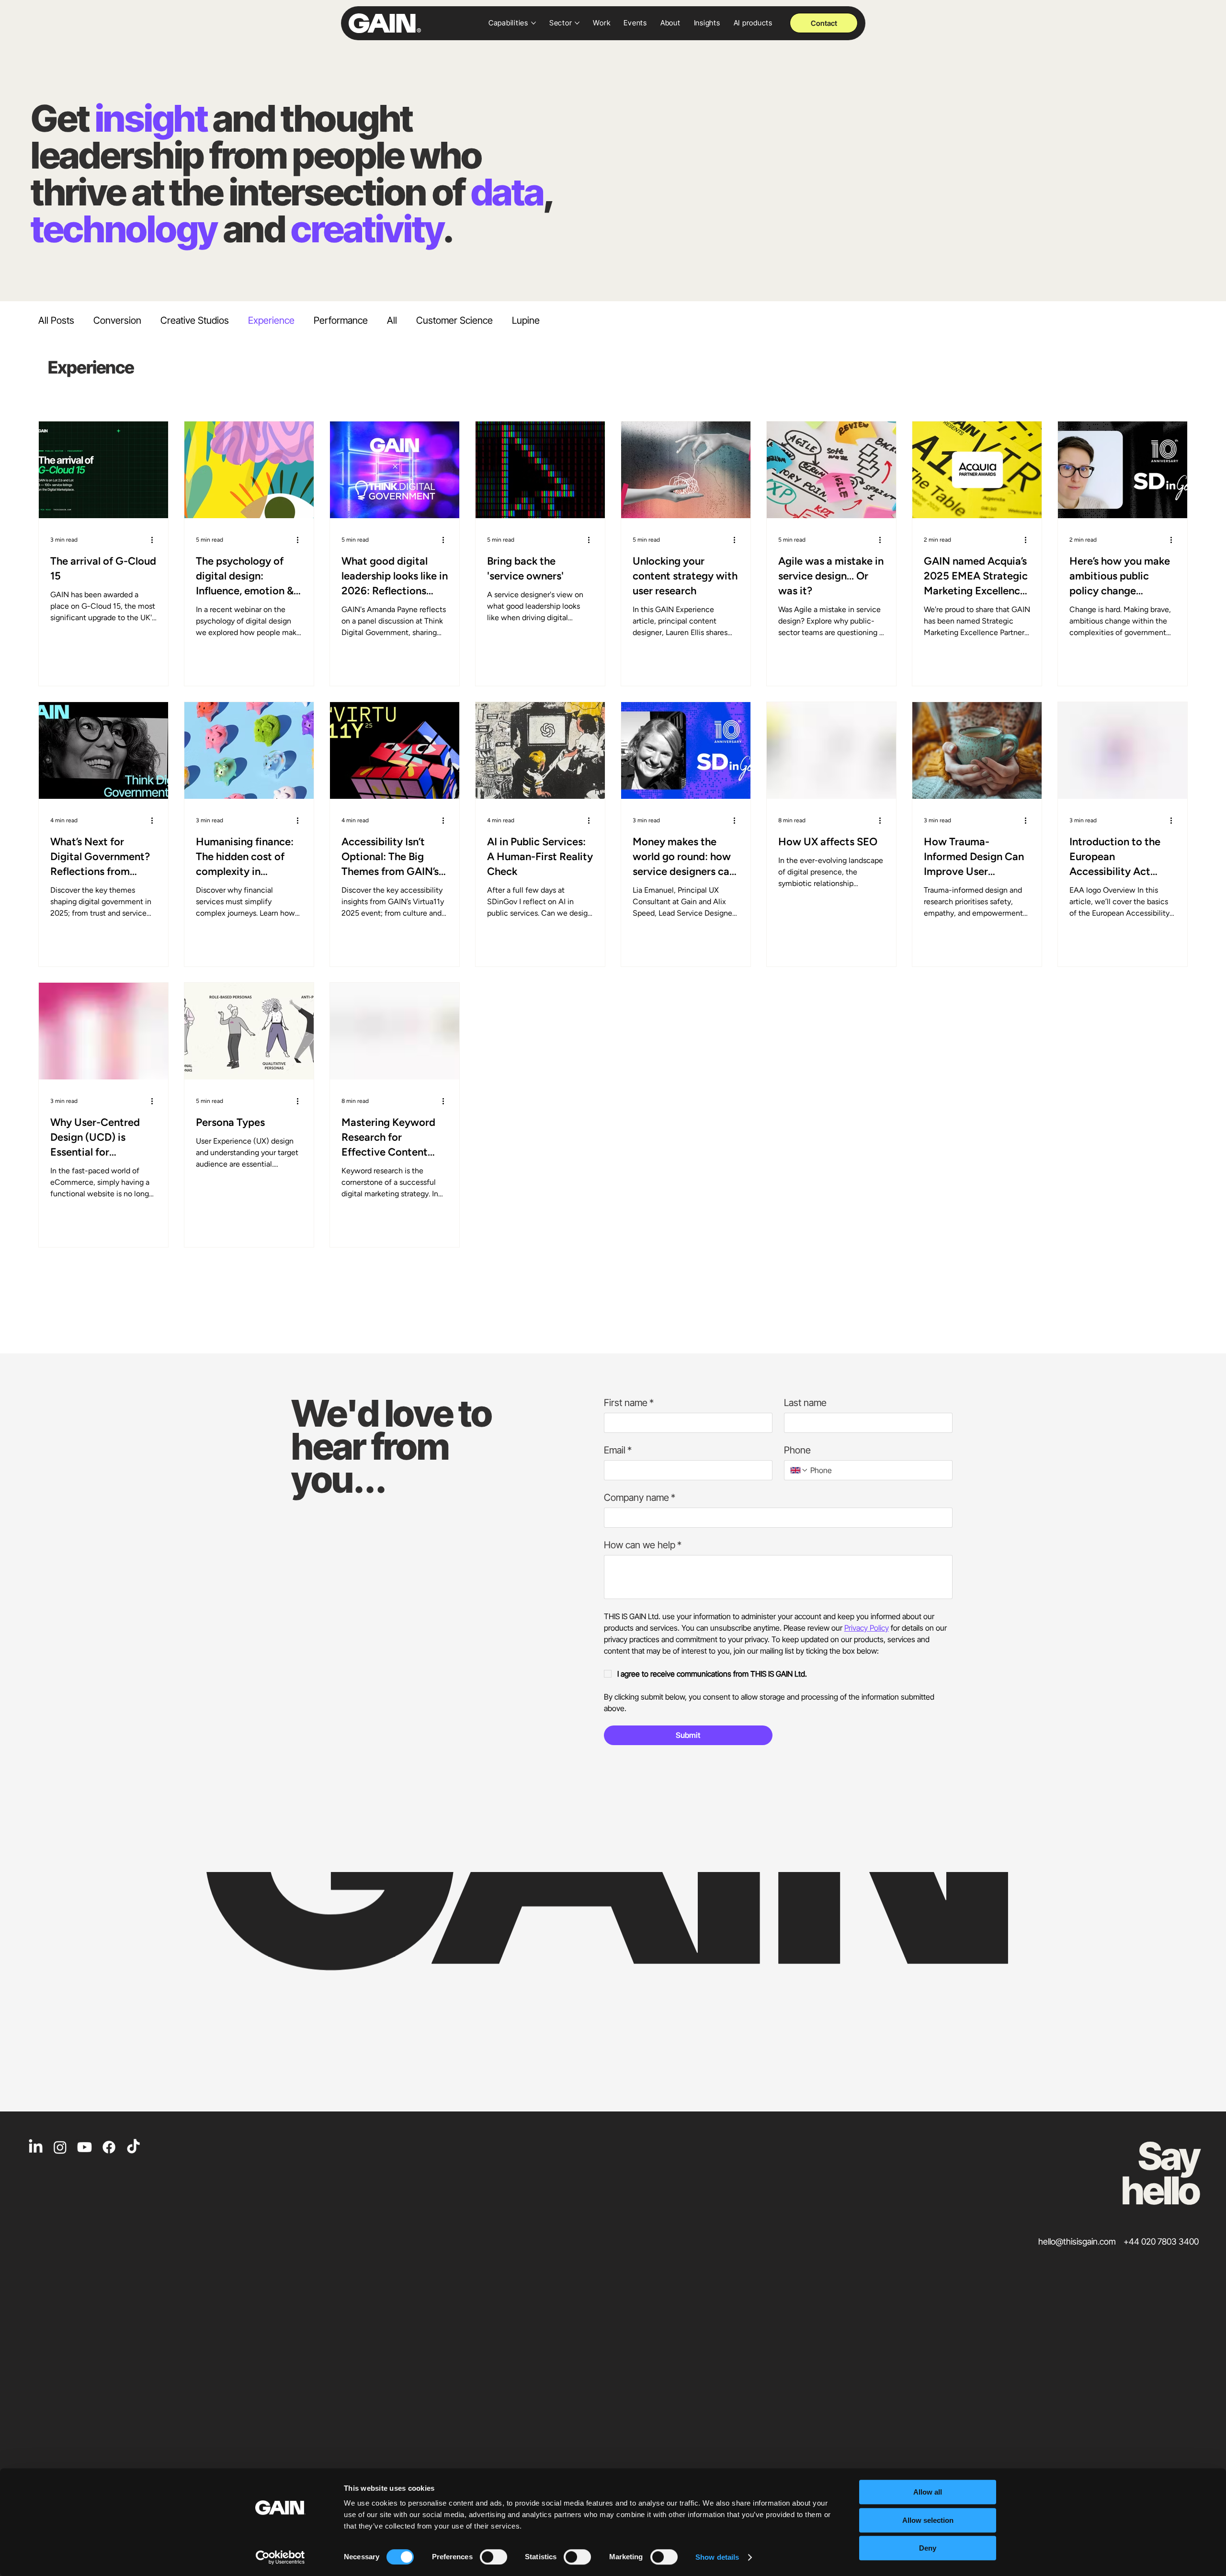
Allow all (928, 2492)
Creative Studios (195, 320)
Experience (271, 320)
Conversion (117, 320)
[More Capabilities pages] (534, 23)
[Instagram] (60, 2147)
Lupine (526, 320)
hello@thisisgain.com (1077, 2241)
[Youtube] (85, 2147)
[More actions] (155, 540)
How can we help (643, 1545)
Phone (797, 1450)
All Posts (56, 320)
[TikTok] (133, 2147)
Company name (640, 1498)
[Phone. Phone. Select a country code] (799, 1470)
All (392, 320)
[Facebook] (109, 2147)
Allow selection (928, 2520)
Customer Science (454, 320)
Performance (341, 320)
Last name (805, 1403)
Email (618, 1450)
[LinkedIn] (36, 2147)
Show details (717, 2557)
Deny (928, 2548)
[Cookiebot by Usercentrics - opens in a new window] (280, 2557)
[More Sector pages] (577, 23)
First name (629, 1403)
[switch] (494, 2557)
